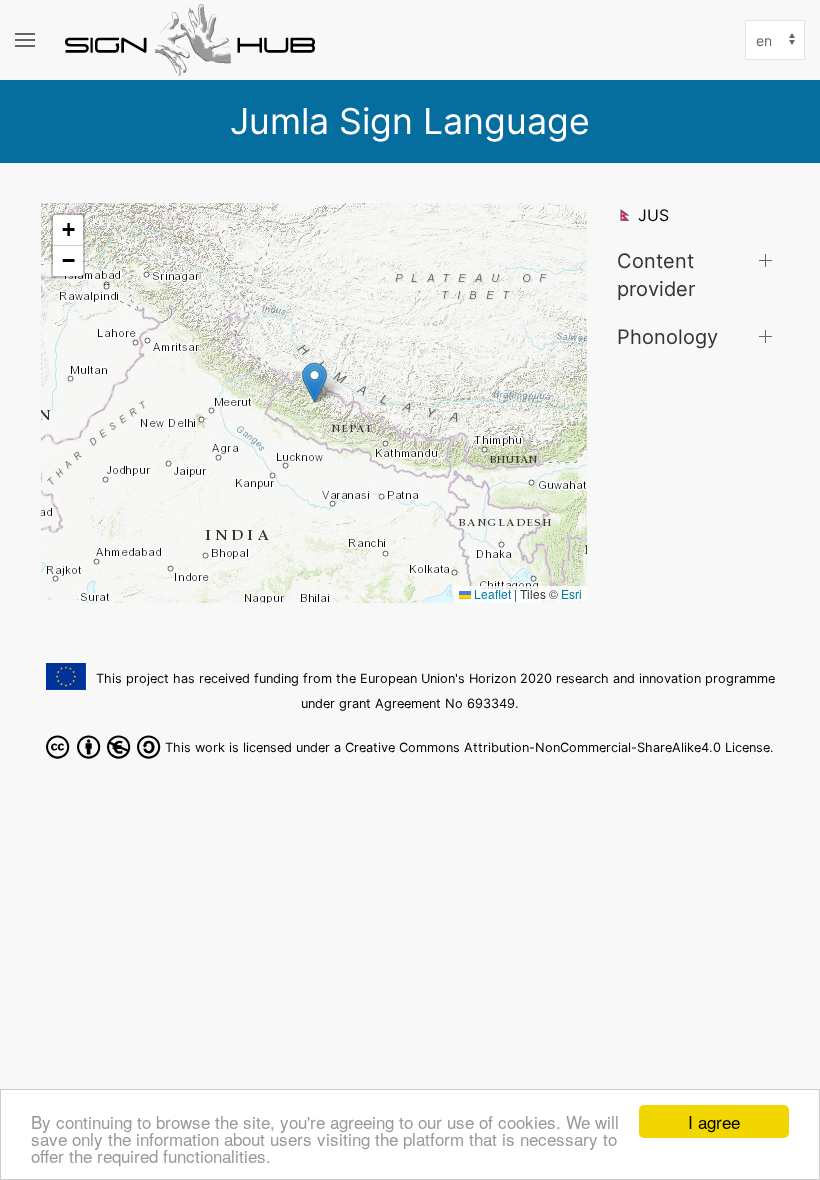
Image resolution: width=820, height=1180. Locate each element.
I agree (714, 1121)
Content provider (656, 274)
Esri (571, 593)
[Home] (195, 40)
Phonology (667, 336)
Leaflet (491, 593)
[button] (314, 382)
